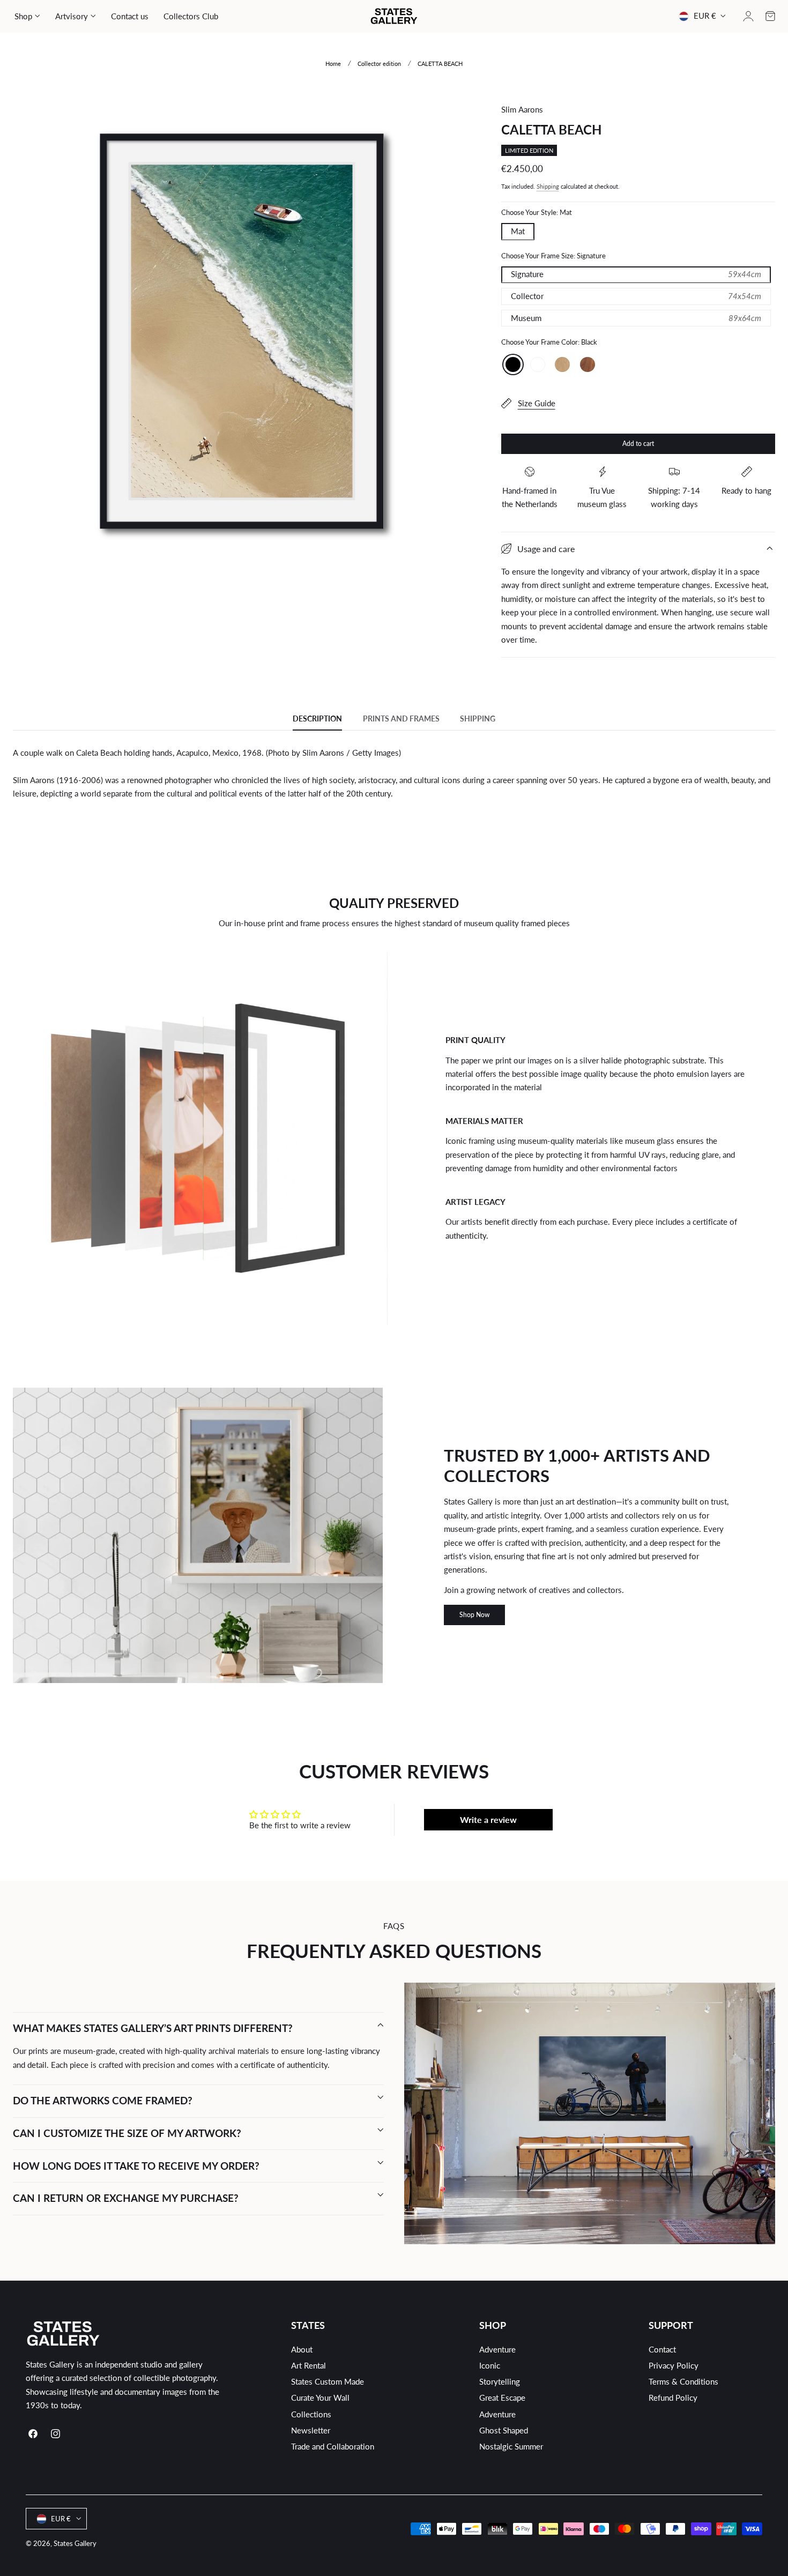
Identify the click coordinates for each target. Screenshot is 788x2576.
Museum (636, 318)
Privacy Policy (674, 2366)
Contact (662, 2350)
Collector (636, 296)
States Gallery (75, 2543)
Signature (636, 274)
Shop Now (474, 1615)
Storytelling (500, 2382)
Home (333, 64)
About (302, 2350)
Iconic (490, 2366)
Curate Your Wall (320, 2398)
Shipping (548, 186)
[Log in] (748, 16)
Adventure (497, 2350)
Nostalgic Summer (511, 2446)
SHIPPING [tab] (478, 719)
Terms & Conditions (683, 2382)
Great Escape (502, 2398)
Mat (518, 231)
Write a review (488, 1819)
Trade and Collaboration (333, 2446)
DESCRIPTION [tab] (317, 719)
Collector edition (379, 64)
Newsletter (311, 2430)
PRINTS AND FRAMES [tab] (401, 719)
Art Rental (308, 2366)
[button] (770, 16)
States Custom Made (328, 2382)
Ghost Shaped (504, 2430)
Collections (311, 2414)
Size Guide (537, 403)
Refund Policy (673, 2398)
